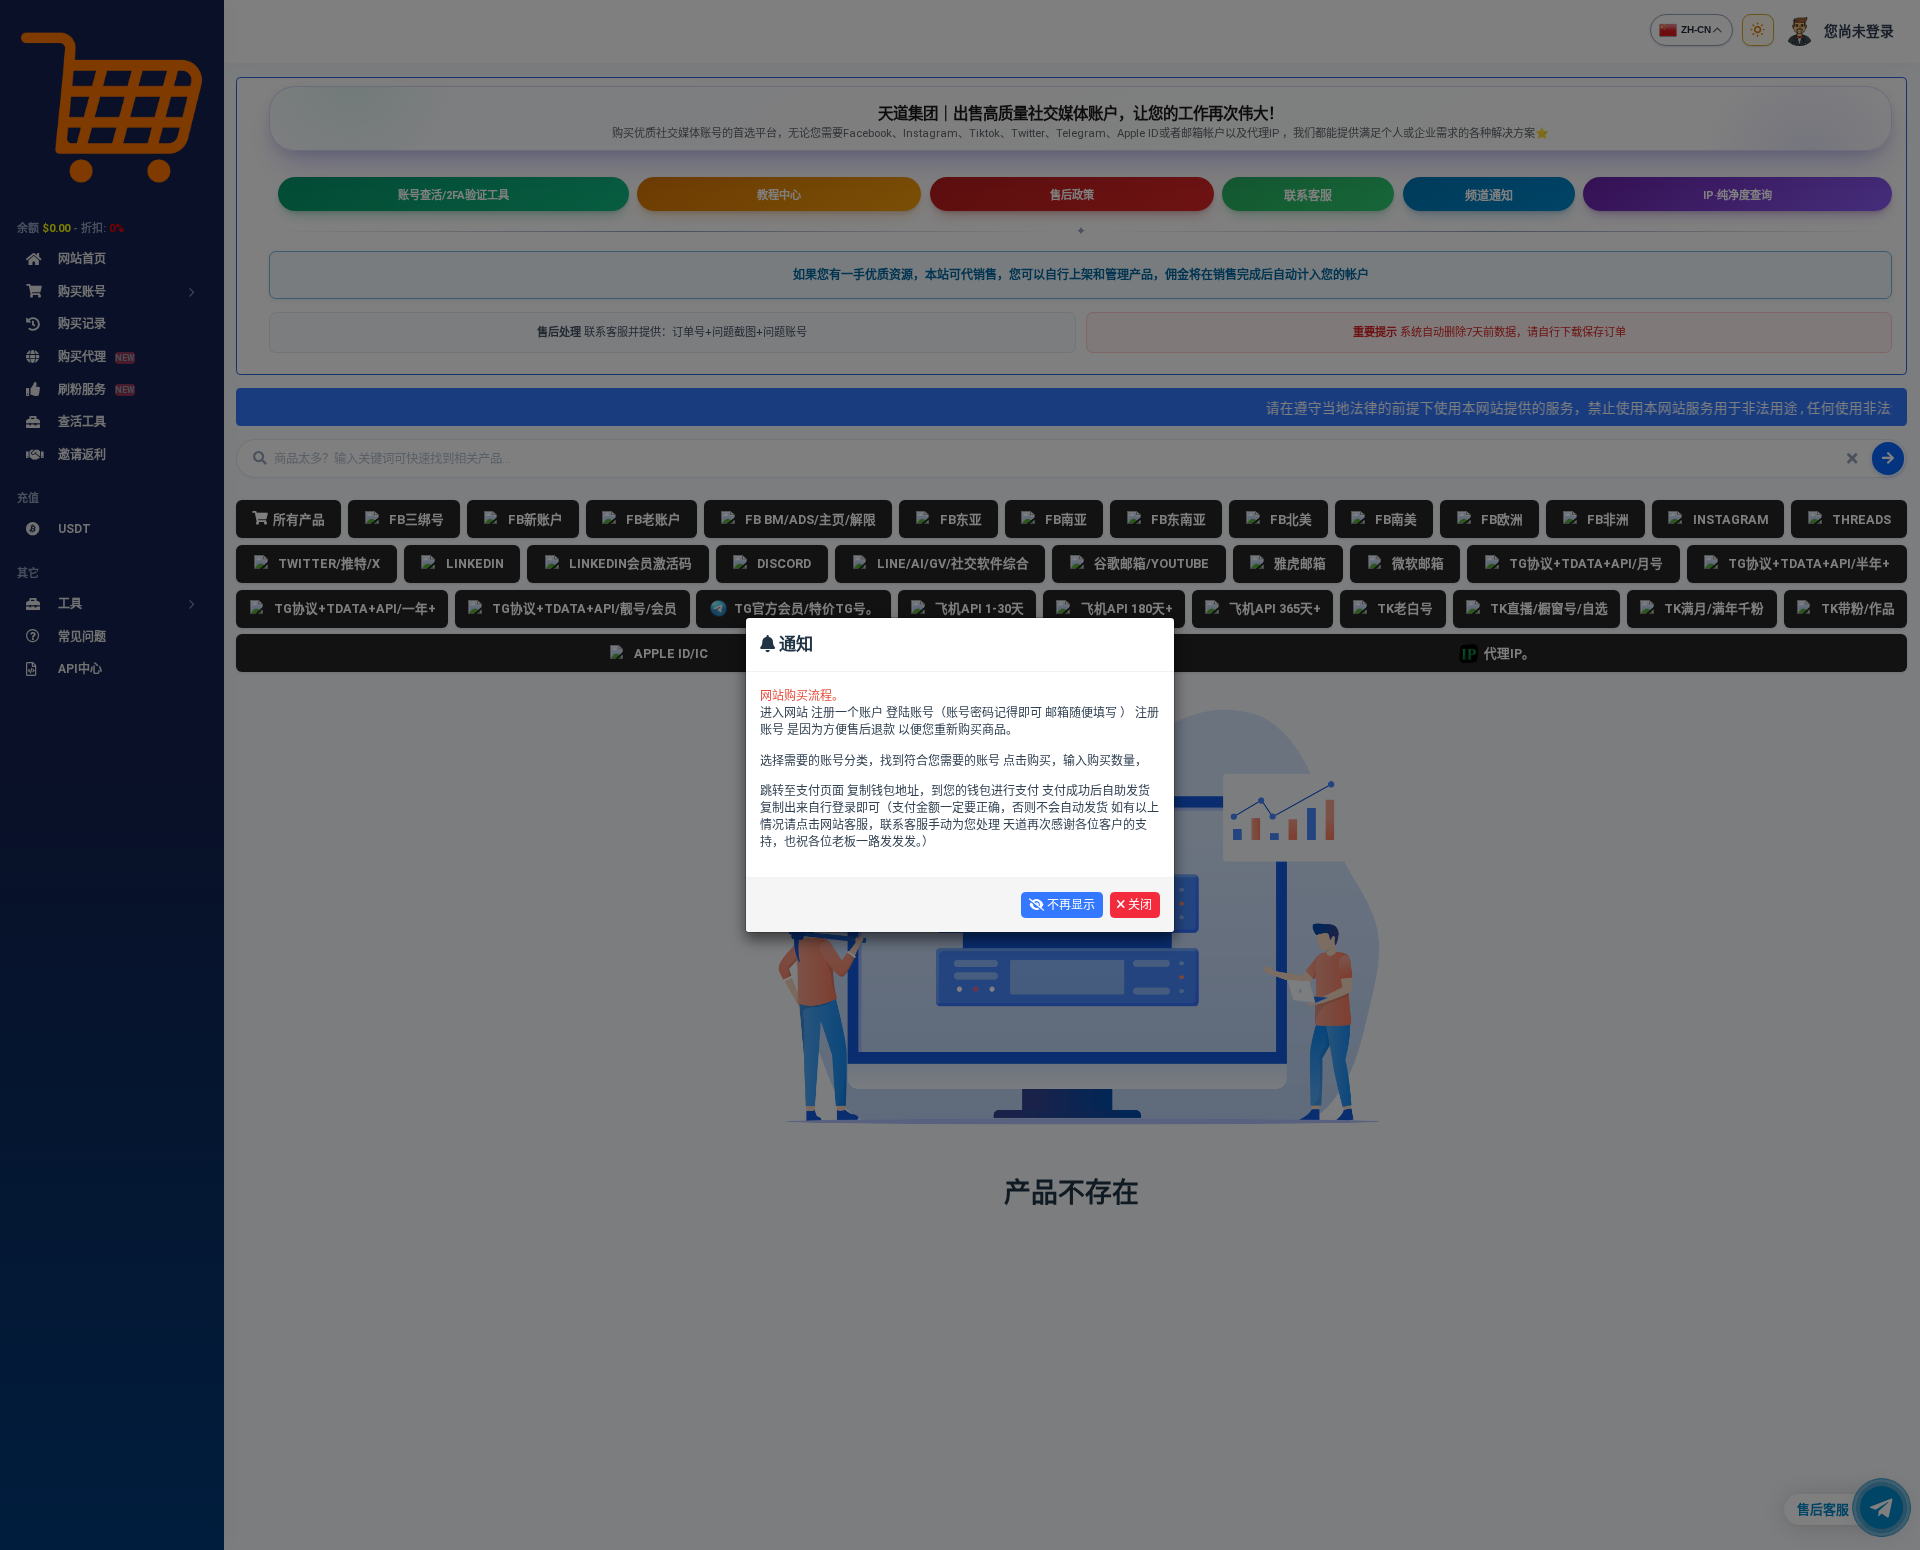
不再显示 (1069, 905)
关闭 (1138, 905)
